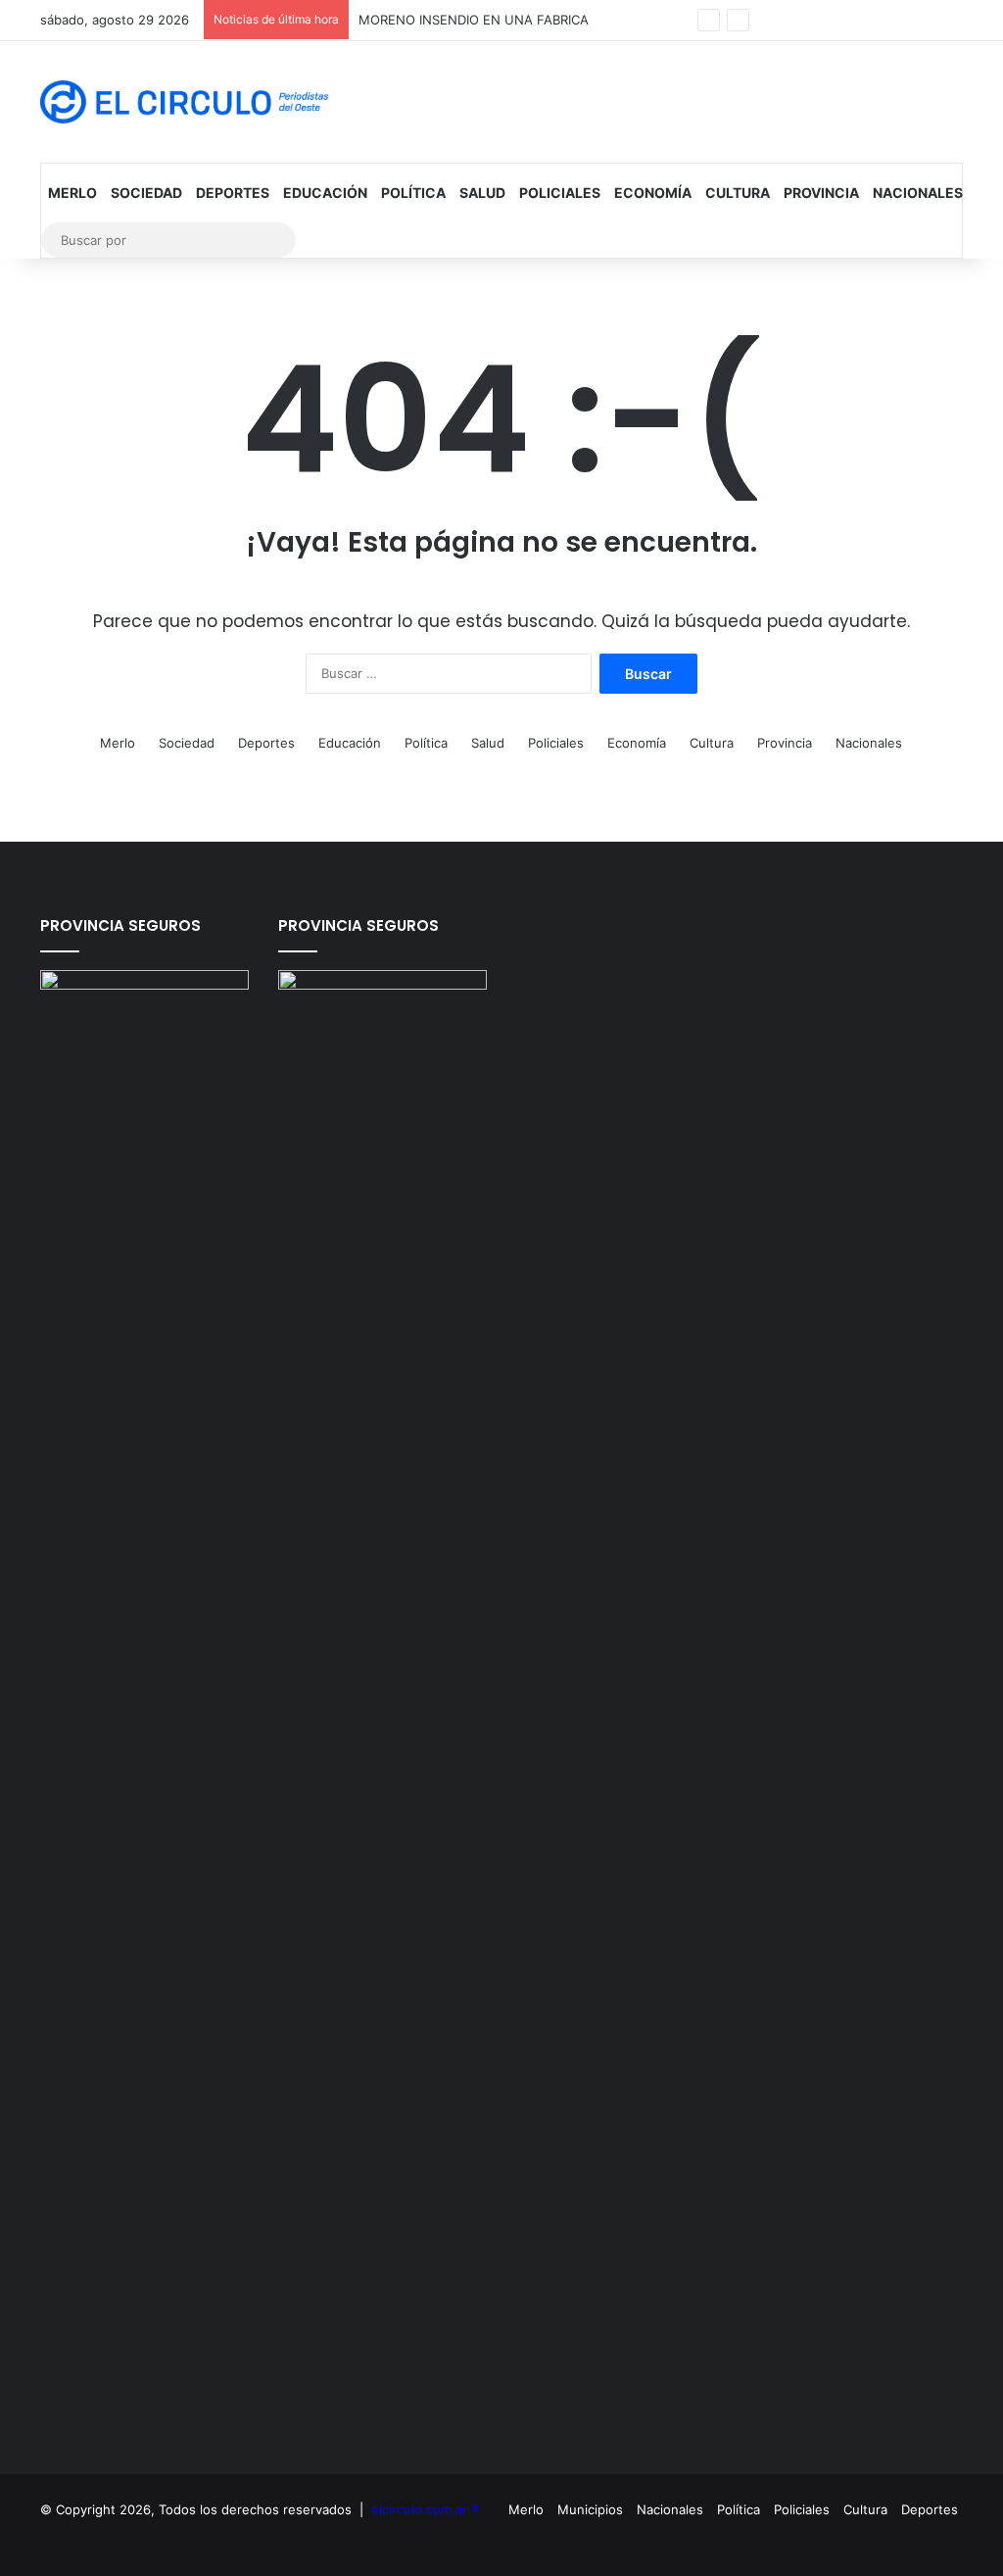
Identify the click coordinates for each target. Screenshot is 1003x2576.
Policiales (560, 193)
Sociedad (146, 193)
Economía (653, 193)
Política (413, 193)
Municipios (590, 2509)
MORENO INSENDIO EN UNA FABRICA (474, 20)
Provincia (821, 193)
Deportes (233, 193)
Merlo (72, 193)
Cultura (738, 193)
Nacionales (918, 193)
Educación (325, 193)
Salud (482, 193)
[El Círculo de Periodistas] (184, 102)
